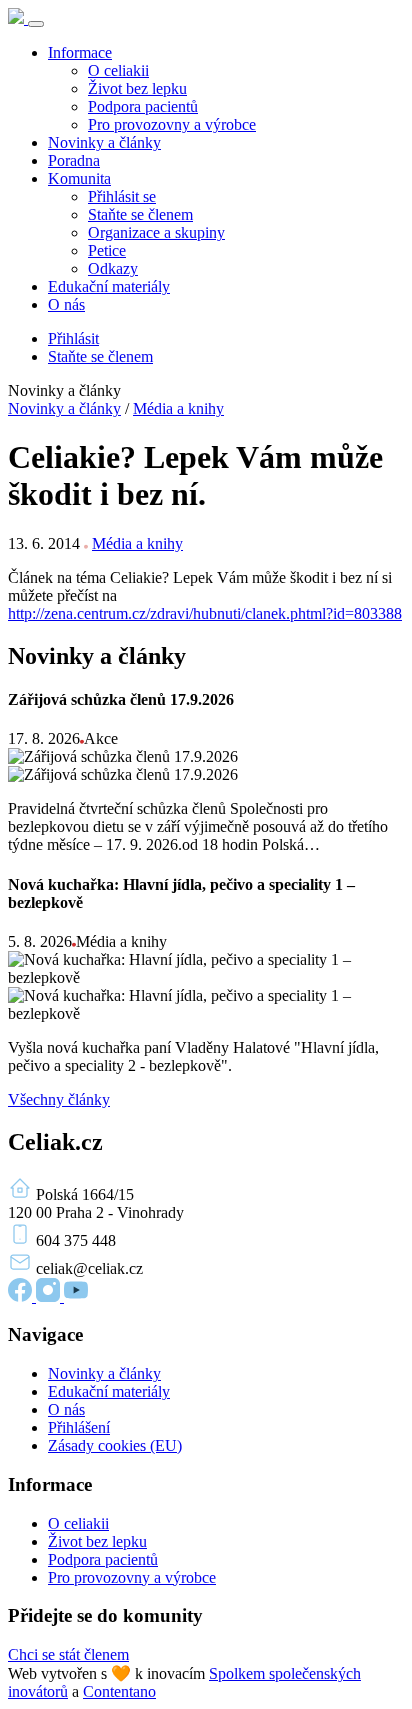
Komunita (79, 178)
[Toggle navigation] (36, 24)
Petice (107, 250)
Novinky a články (104, 142)
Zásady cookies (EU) (115, 1445)
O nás (66, 304)
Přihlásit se (122, 196)
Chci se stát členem (68, 1654)
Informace (80, 52)
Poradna (74, 160)
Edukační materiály (109, 286)
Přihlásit (73, 338)
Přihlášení (79, 1427)
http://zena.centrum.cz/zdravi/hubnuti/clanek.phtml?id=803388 (205, 613)
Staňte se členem (140, 214)
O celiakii (118, 70)
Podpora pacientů (143, 106)
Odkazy (113, 268)
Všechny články (59, 1099)
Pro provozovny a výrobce (172, 124)
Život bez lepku (137, 88)
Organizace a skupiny (156, 232)
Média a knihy (178, 408)
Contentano (119, 1691)
